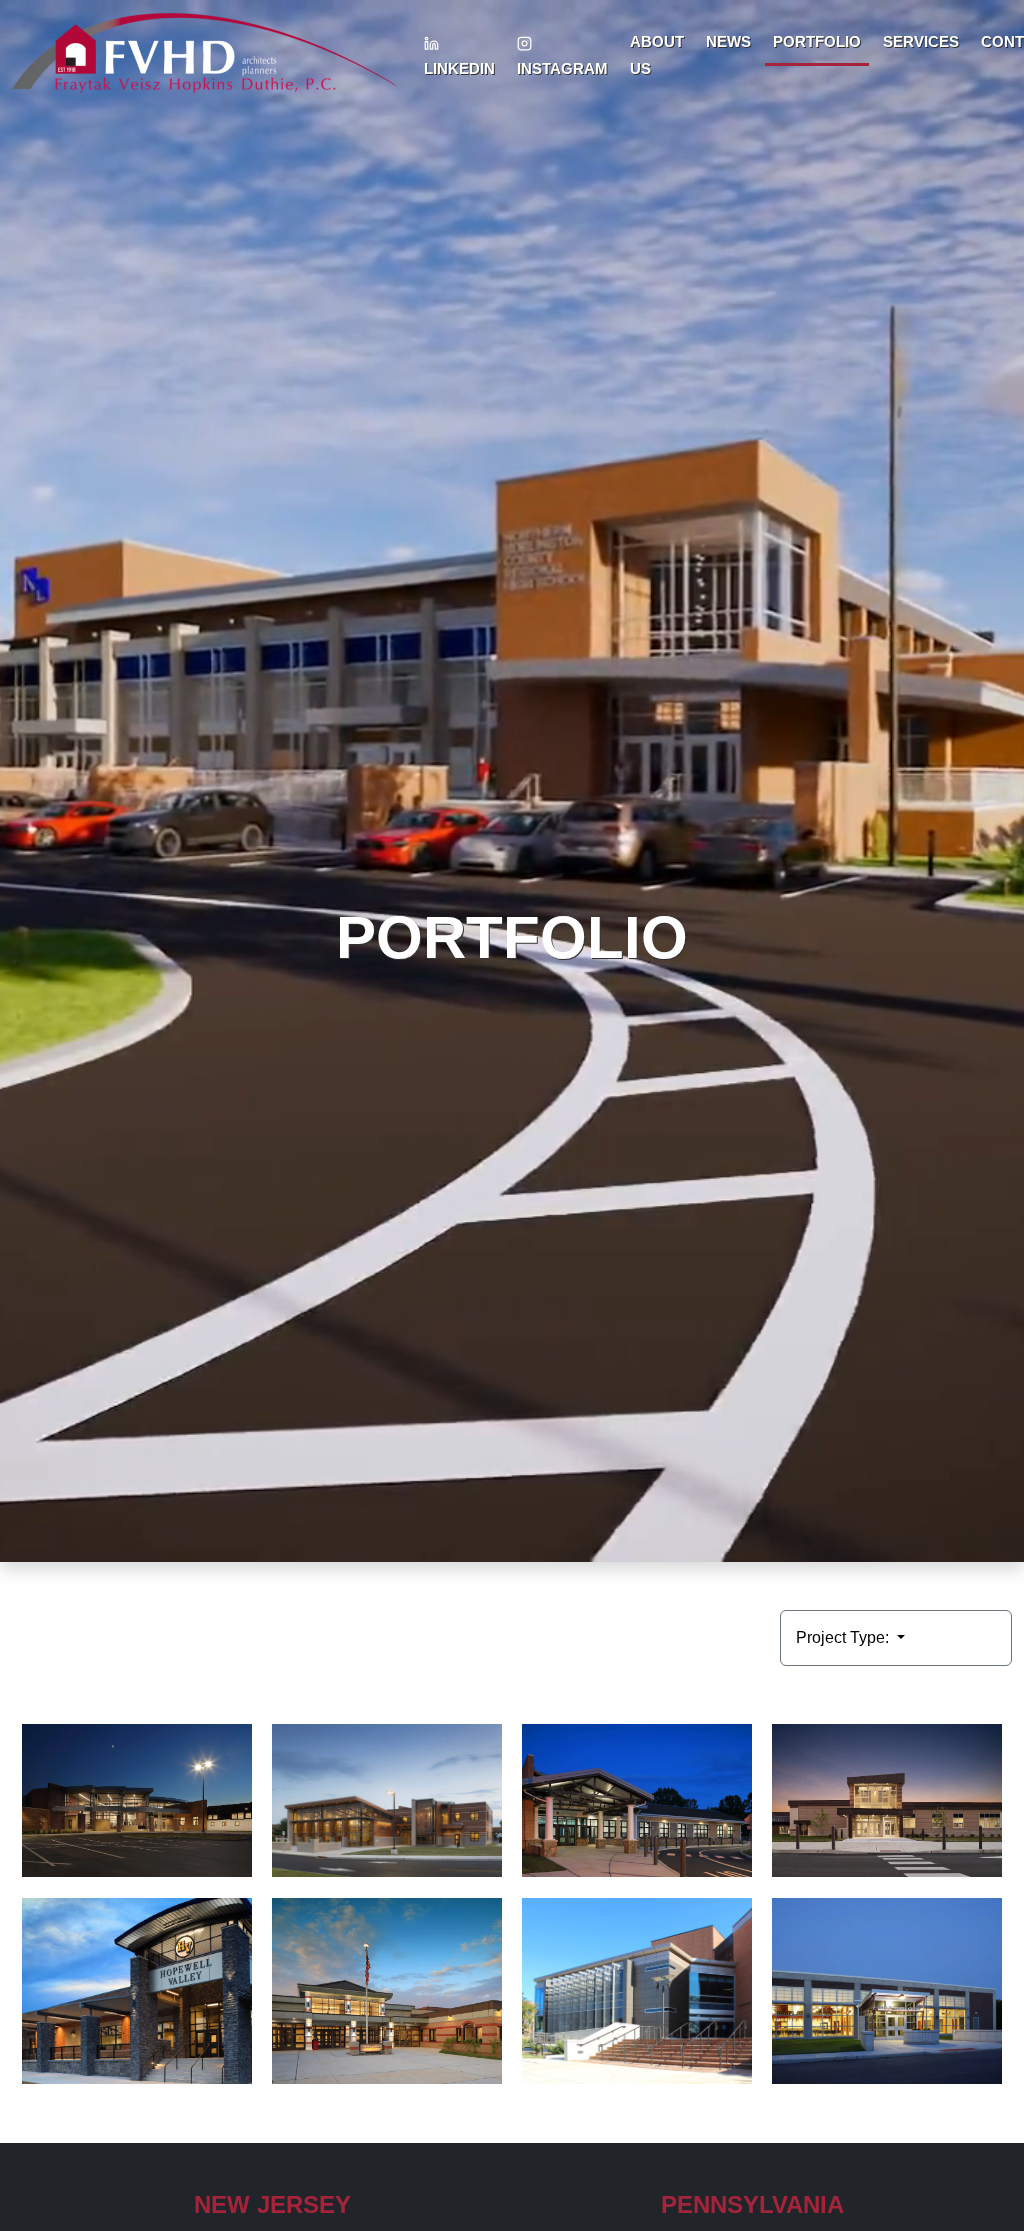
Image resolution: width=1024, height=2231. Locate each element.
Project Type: (844, 1637)
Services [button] (921, 41)
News (728, 41)
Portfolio (817, 41)
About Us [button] (657, 55)
